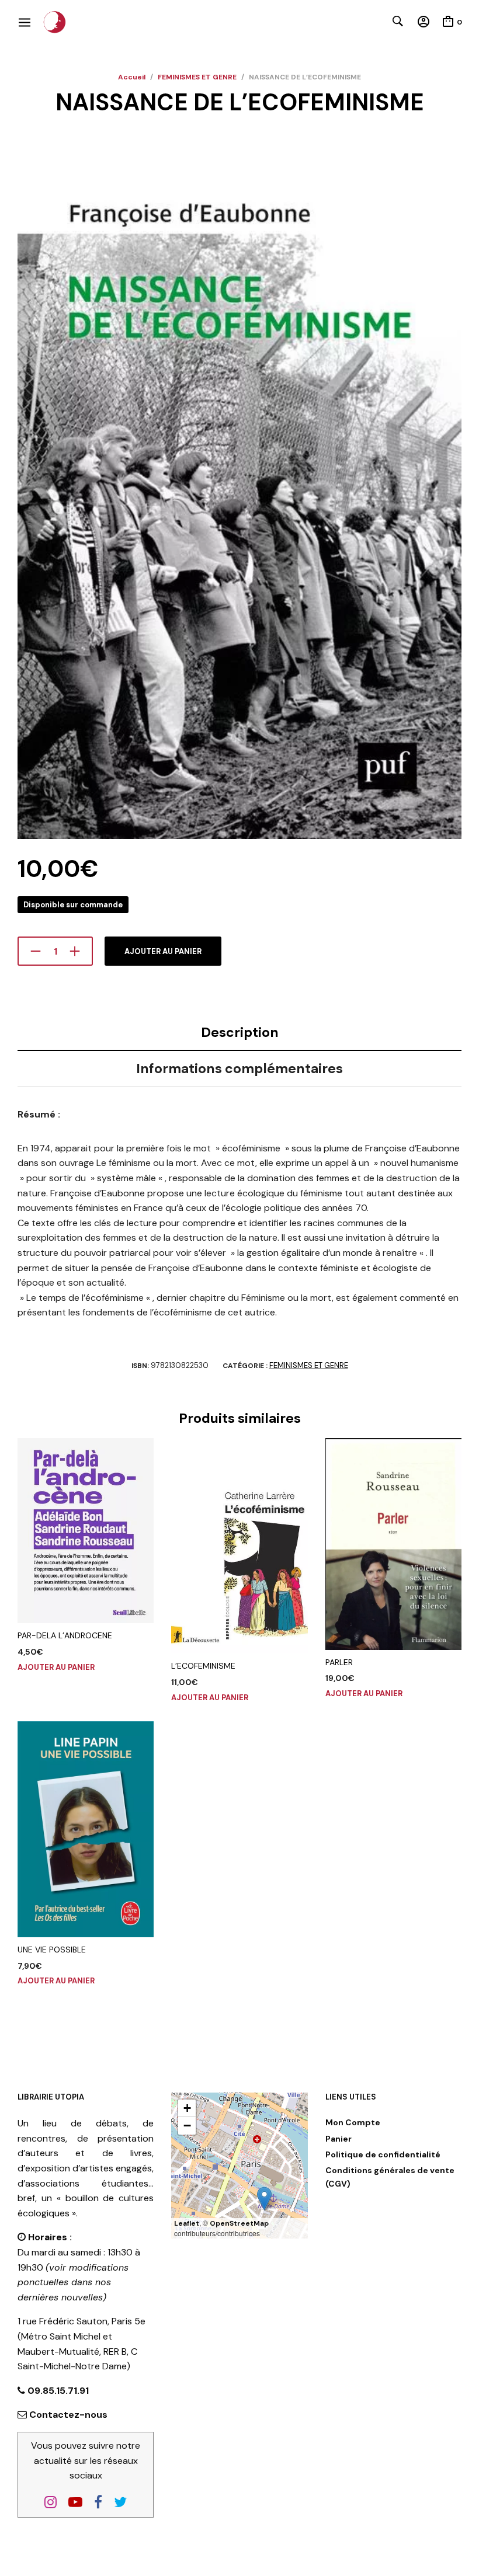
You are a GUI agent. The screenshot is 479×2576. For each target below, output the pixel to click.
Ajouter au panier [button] (56, 1667)
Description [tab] (240, 1032)
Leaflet (187, 2223)
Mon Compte (353, 2122)
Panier (339, 2139)
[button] (264, 2199)
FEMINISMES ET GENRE (197, 77)
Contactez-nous (68, 2415)
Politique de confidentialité (383, 2154)
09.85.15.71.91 (57, 2391)
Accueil (132, 77)
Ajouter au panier (163, 951)
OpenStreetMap (239, 2223)
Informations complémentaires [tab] (239, 1068)
